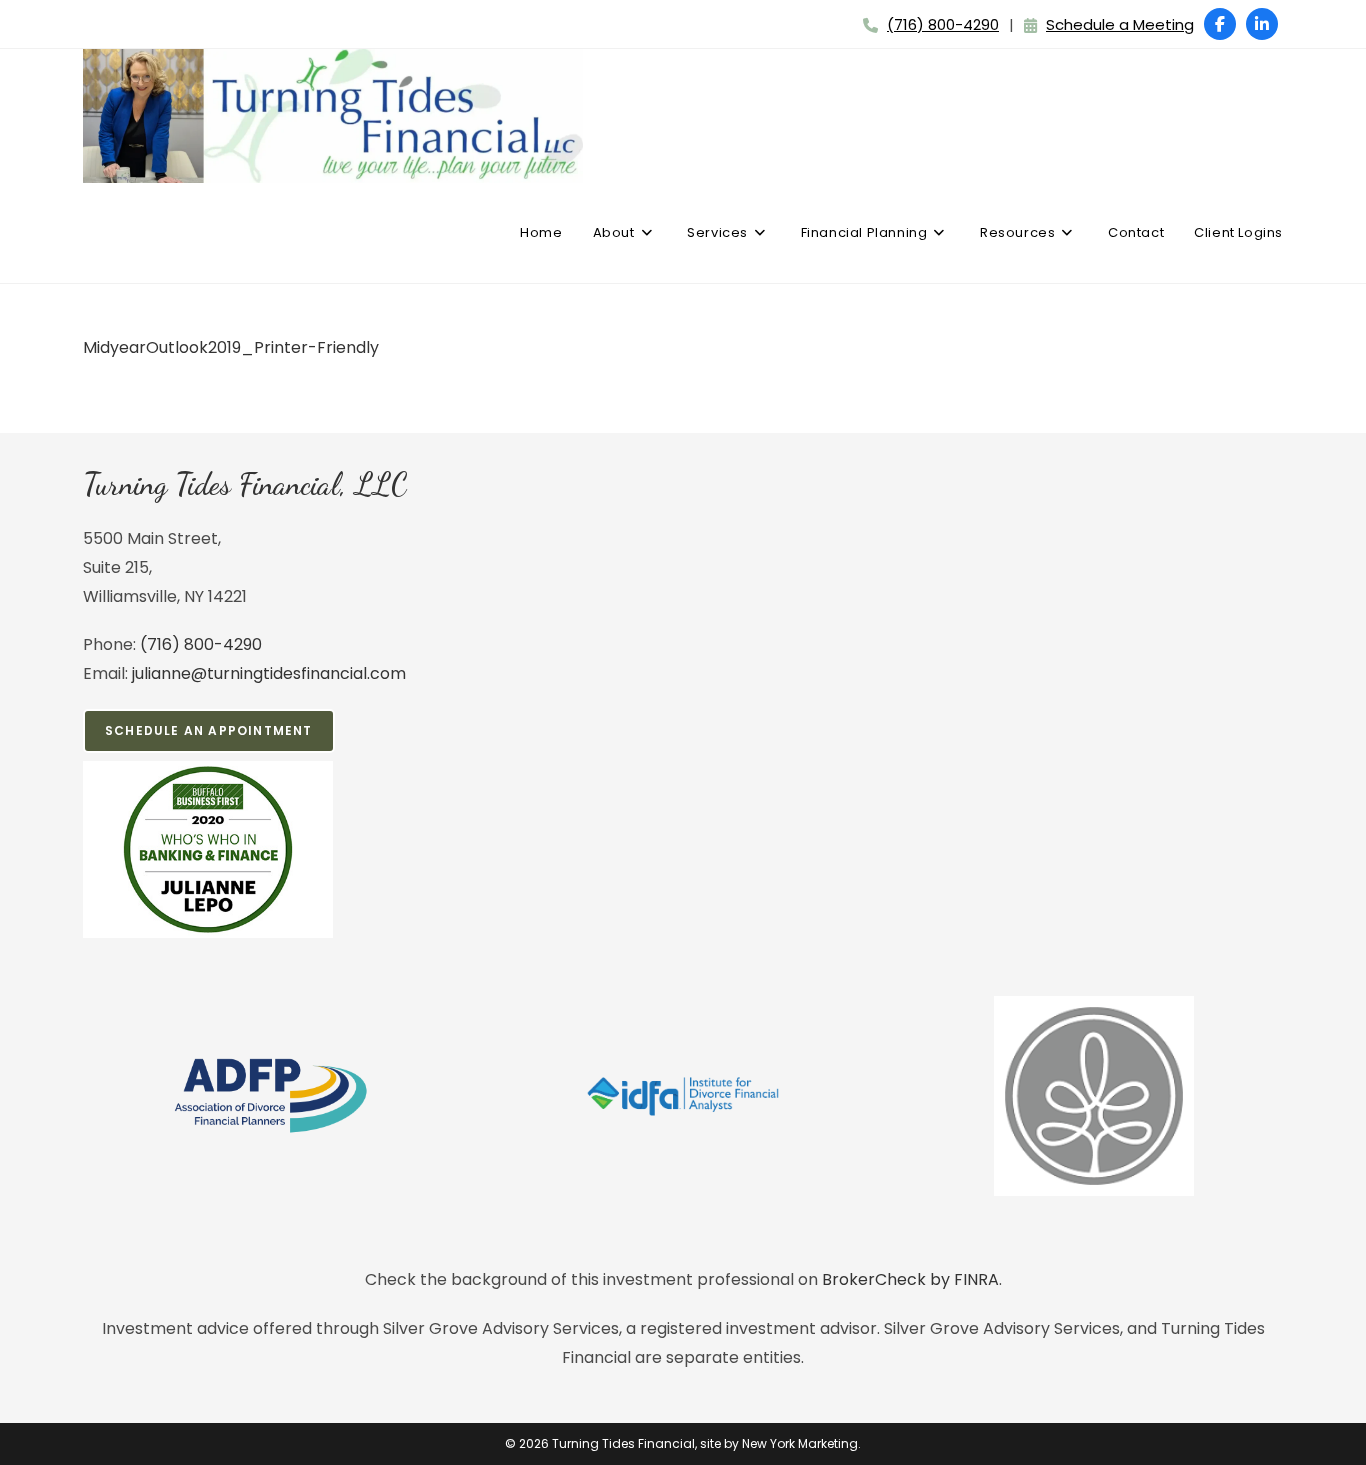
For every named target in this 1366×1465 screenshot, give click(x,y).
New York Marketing (800, 1443)
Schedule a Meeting (1120, 24)
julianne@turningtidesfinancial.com (269, 673)
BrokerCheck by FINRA (910, 1279)
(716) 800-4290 (943, 24)
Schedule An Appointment (209, 730)
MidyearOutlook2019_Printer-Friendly (231, 347)
